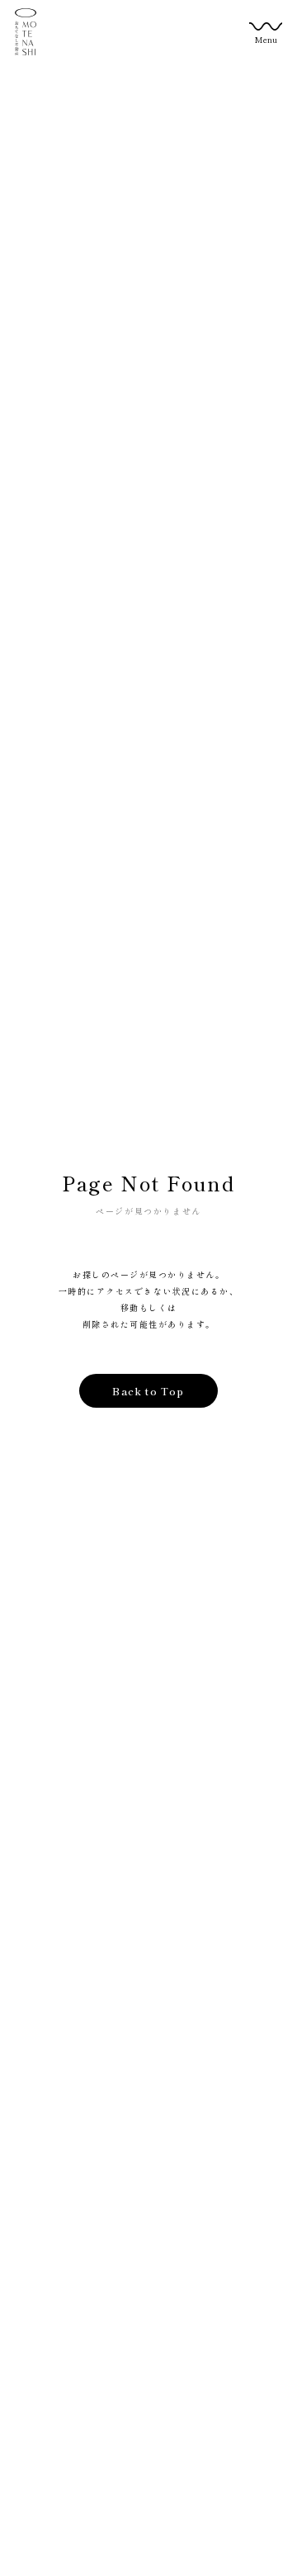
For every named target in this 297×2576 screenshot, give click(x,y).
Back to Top (148, 1391)
